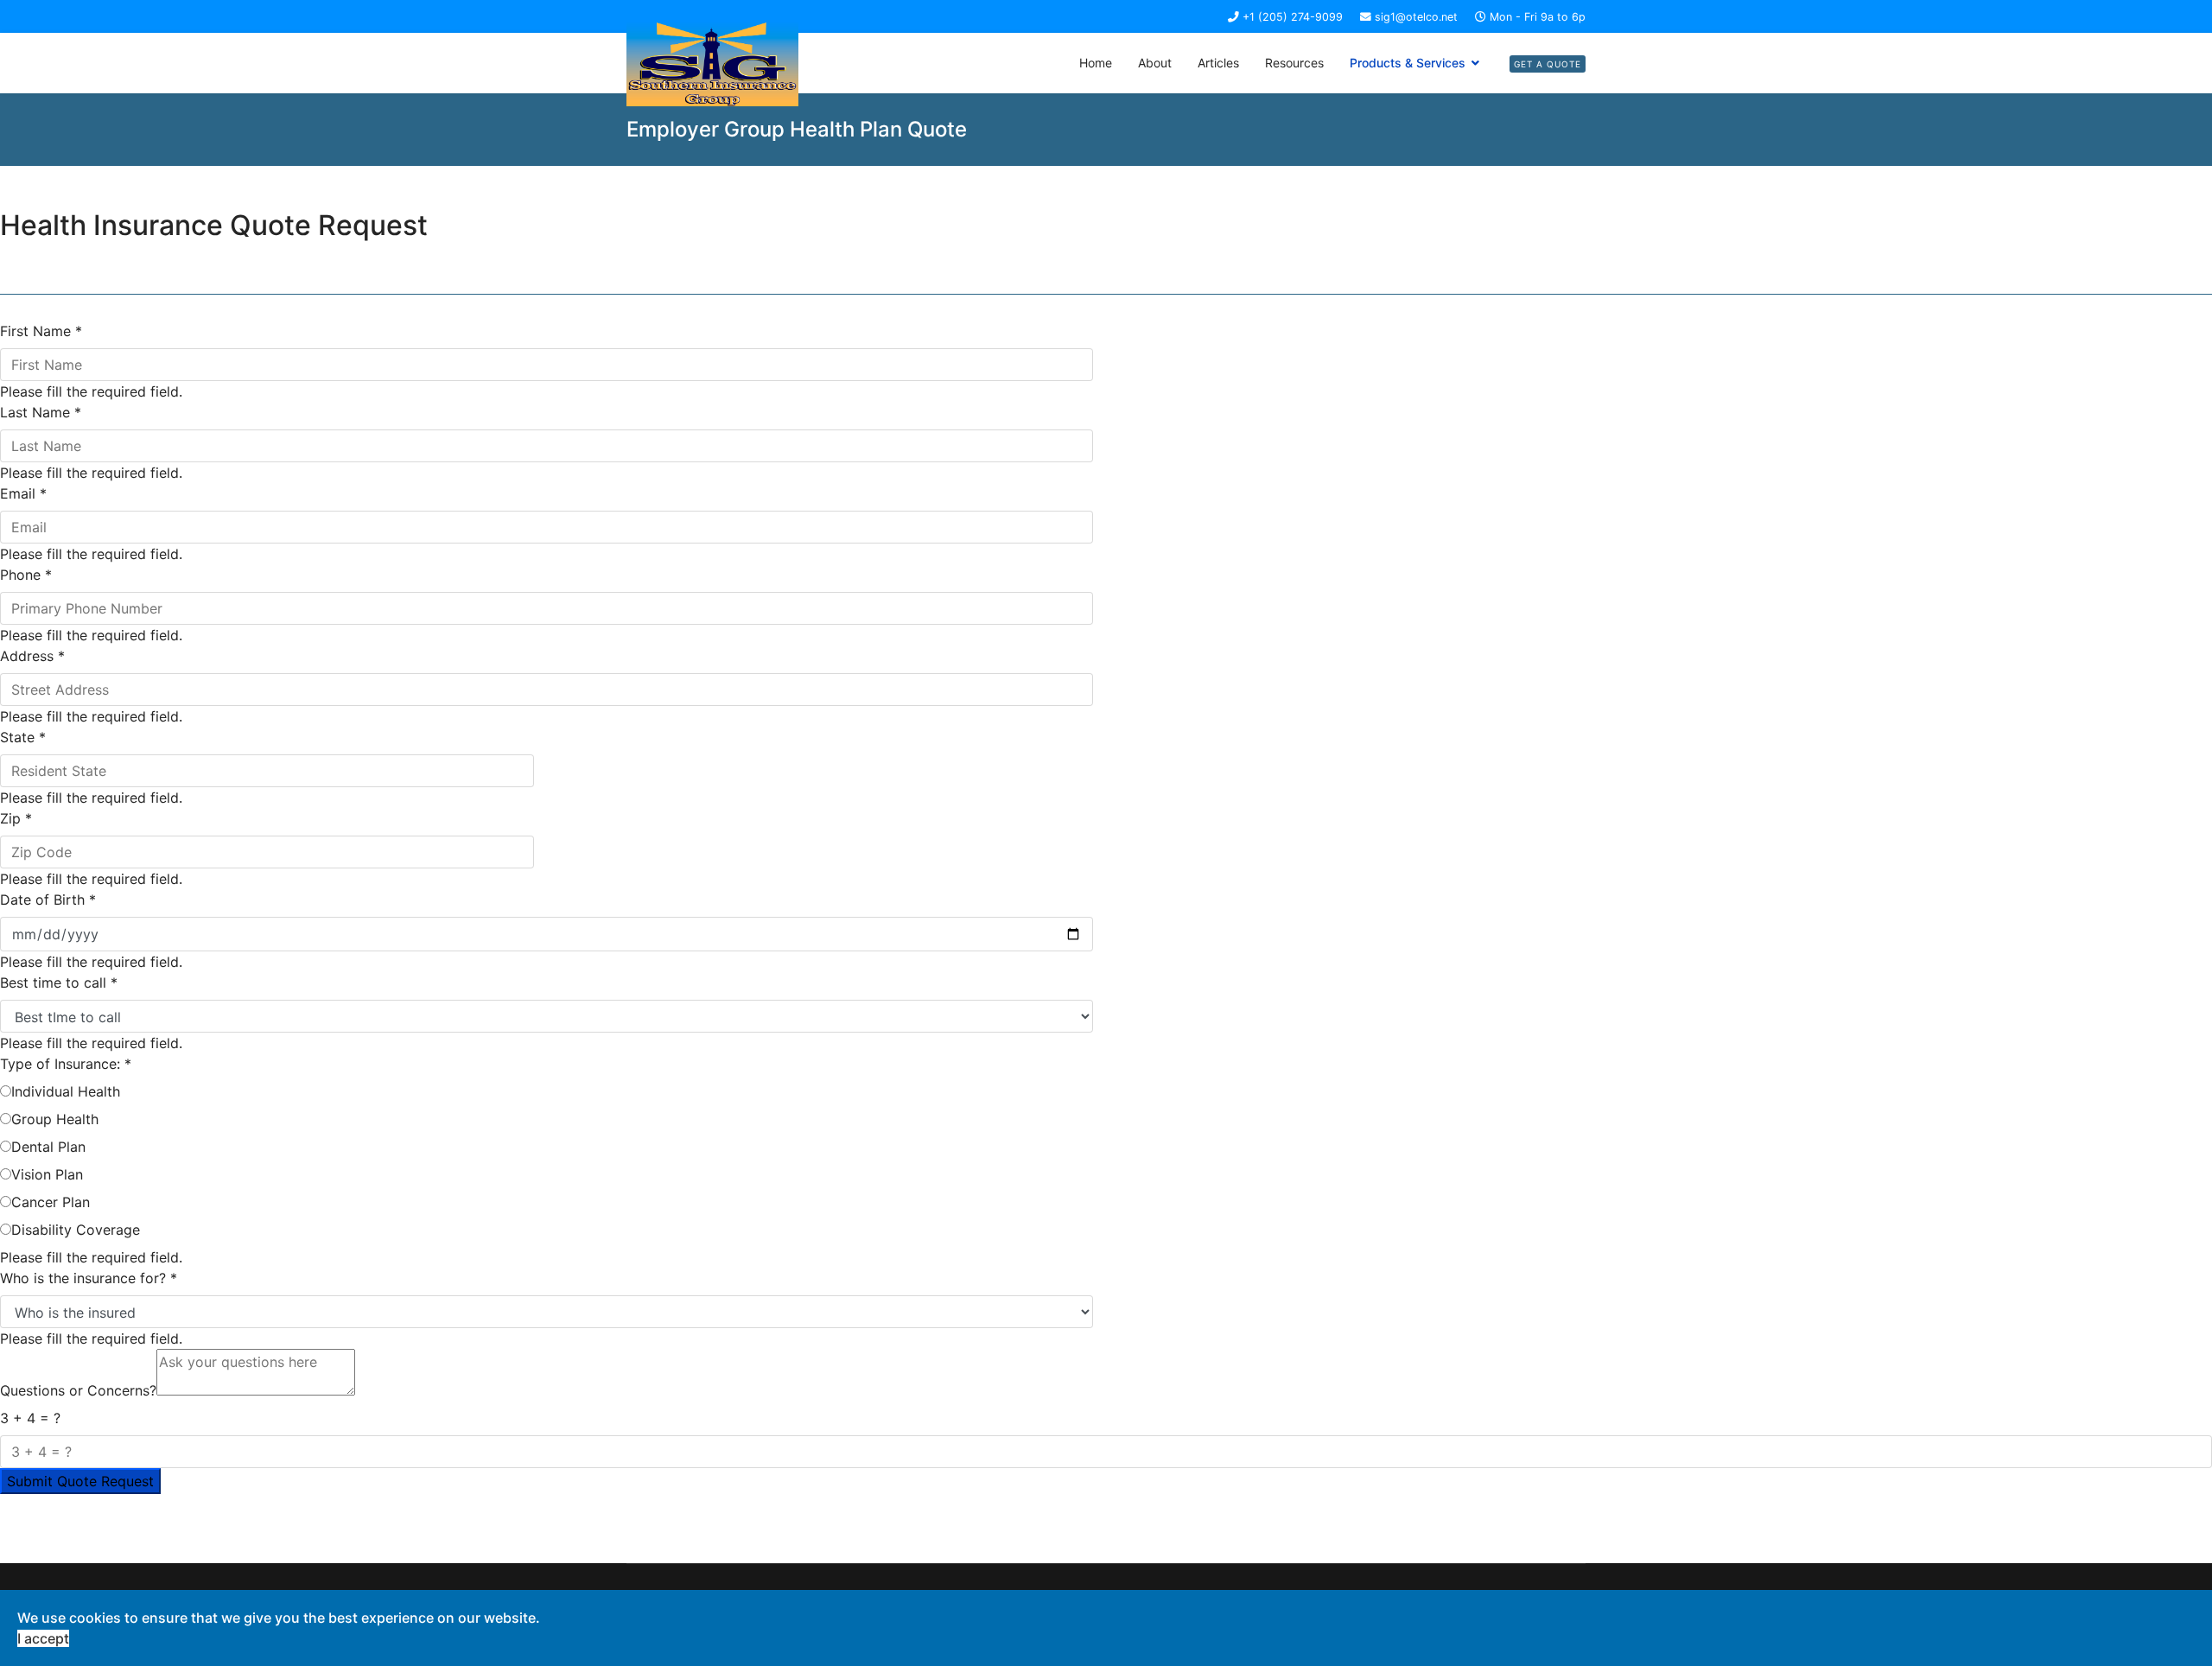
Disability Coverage (76, 1230)
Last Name (41, 412)
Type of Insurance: (66, 1064)
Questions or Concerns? (78, 1390)
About (1155, 63)
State (23, 737)
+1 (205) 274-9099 (1293, 17)
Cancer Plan (51, 1202)
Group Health (55, 1119)
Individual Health (66, 1091)
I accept (43, 1638)
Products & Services (1408, 63)
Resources (1294, 63)
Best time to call (59, 982)
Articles (1218, 63)
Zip (16, 818)
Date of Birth (48, 900)
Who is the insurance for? (89, 1278)
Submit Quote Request (80, 1481)
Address (32, 656)
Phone (26, 575)
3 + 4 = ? (30, 1418)
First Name (41, 331)
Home (1096, 63)
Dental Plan (48, 1147)
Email (23, 493)
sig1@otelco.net (1416, 17)
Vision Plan (47, 1174)
